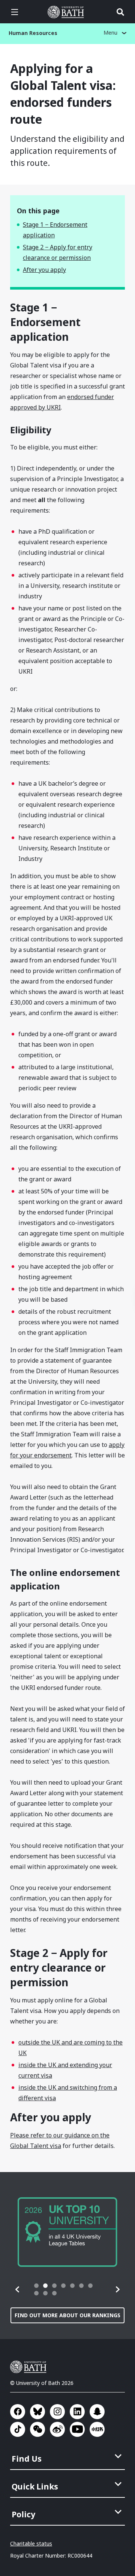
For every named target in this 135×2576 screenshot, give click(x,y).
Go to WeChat (37, 2429)
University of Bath (67, 12)
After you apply (44, 270)
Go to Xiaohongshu (97, 2429)
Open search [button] (120, 12)
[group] (67, 2232)
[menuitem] (68, 2456)
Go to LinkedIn (77, 2412)
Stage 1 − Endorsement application (55, 230)
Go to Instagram (57, 2412)
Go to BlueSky (37, 2412)
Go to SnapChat (97, 2412)
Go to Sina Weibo (57, 2429)
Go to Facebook (18, 2412)
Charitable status (31, 2543)
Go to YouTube (77, 2429)
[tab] (36, 2286)
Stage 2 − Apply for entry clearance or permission (58, 252)
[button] (18, 2289)
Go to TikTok (18, 2429)
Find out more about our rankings (67, 2315)
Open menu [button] (15, 12)
